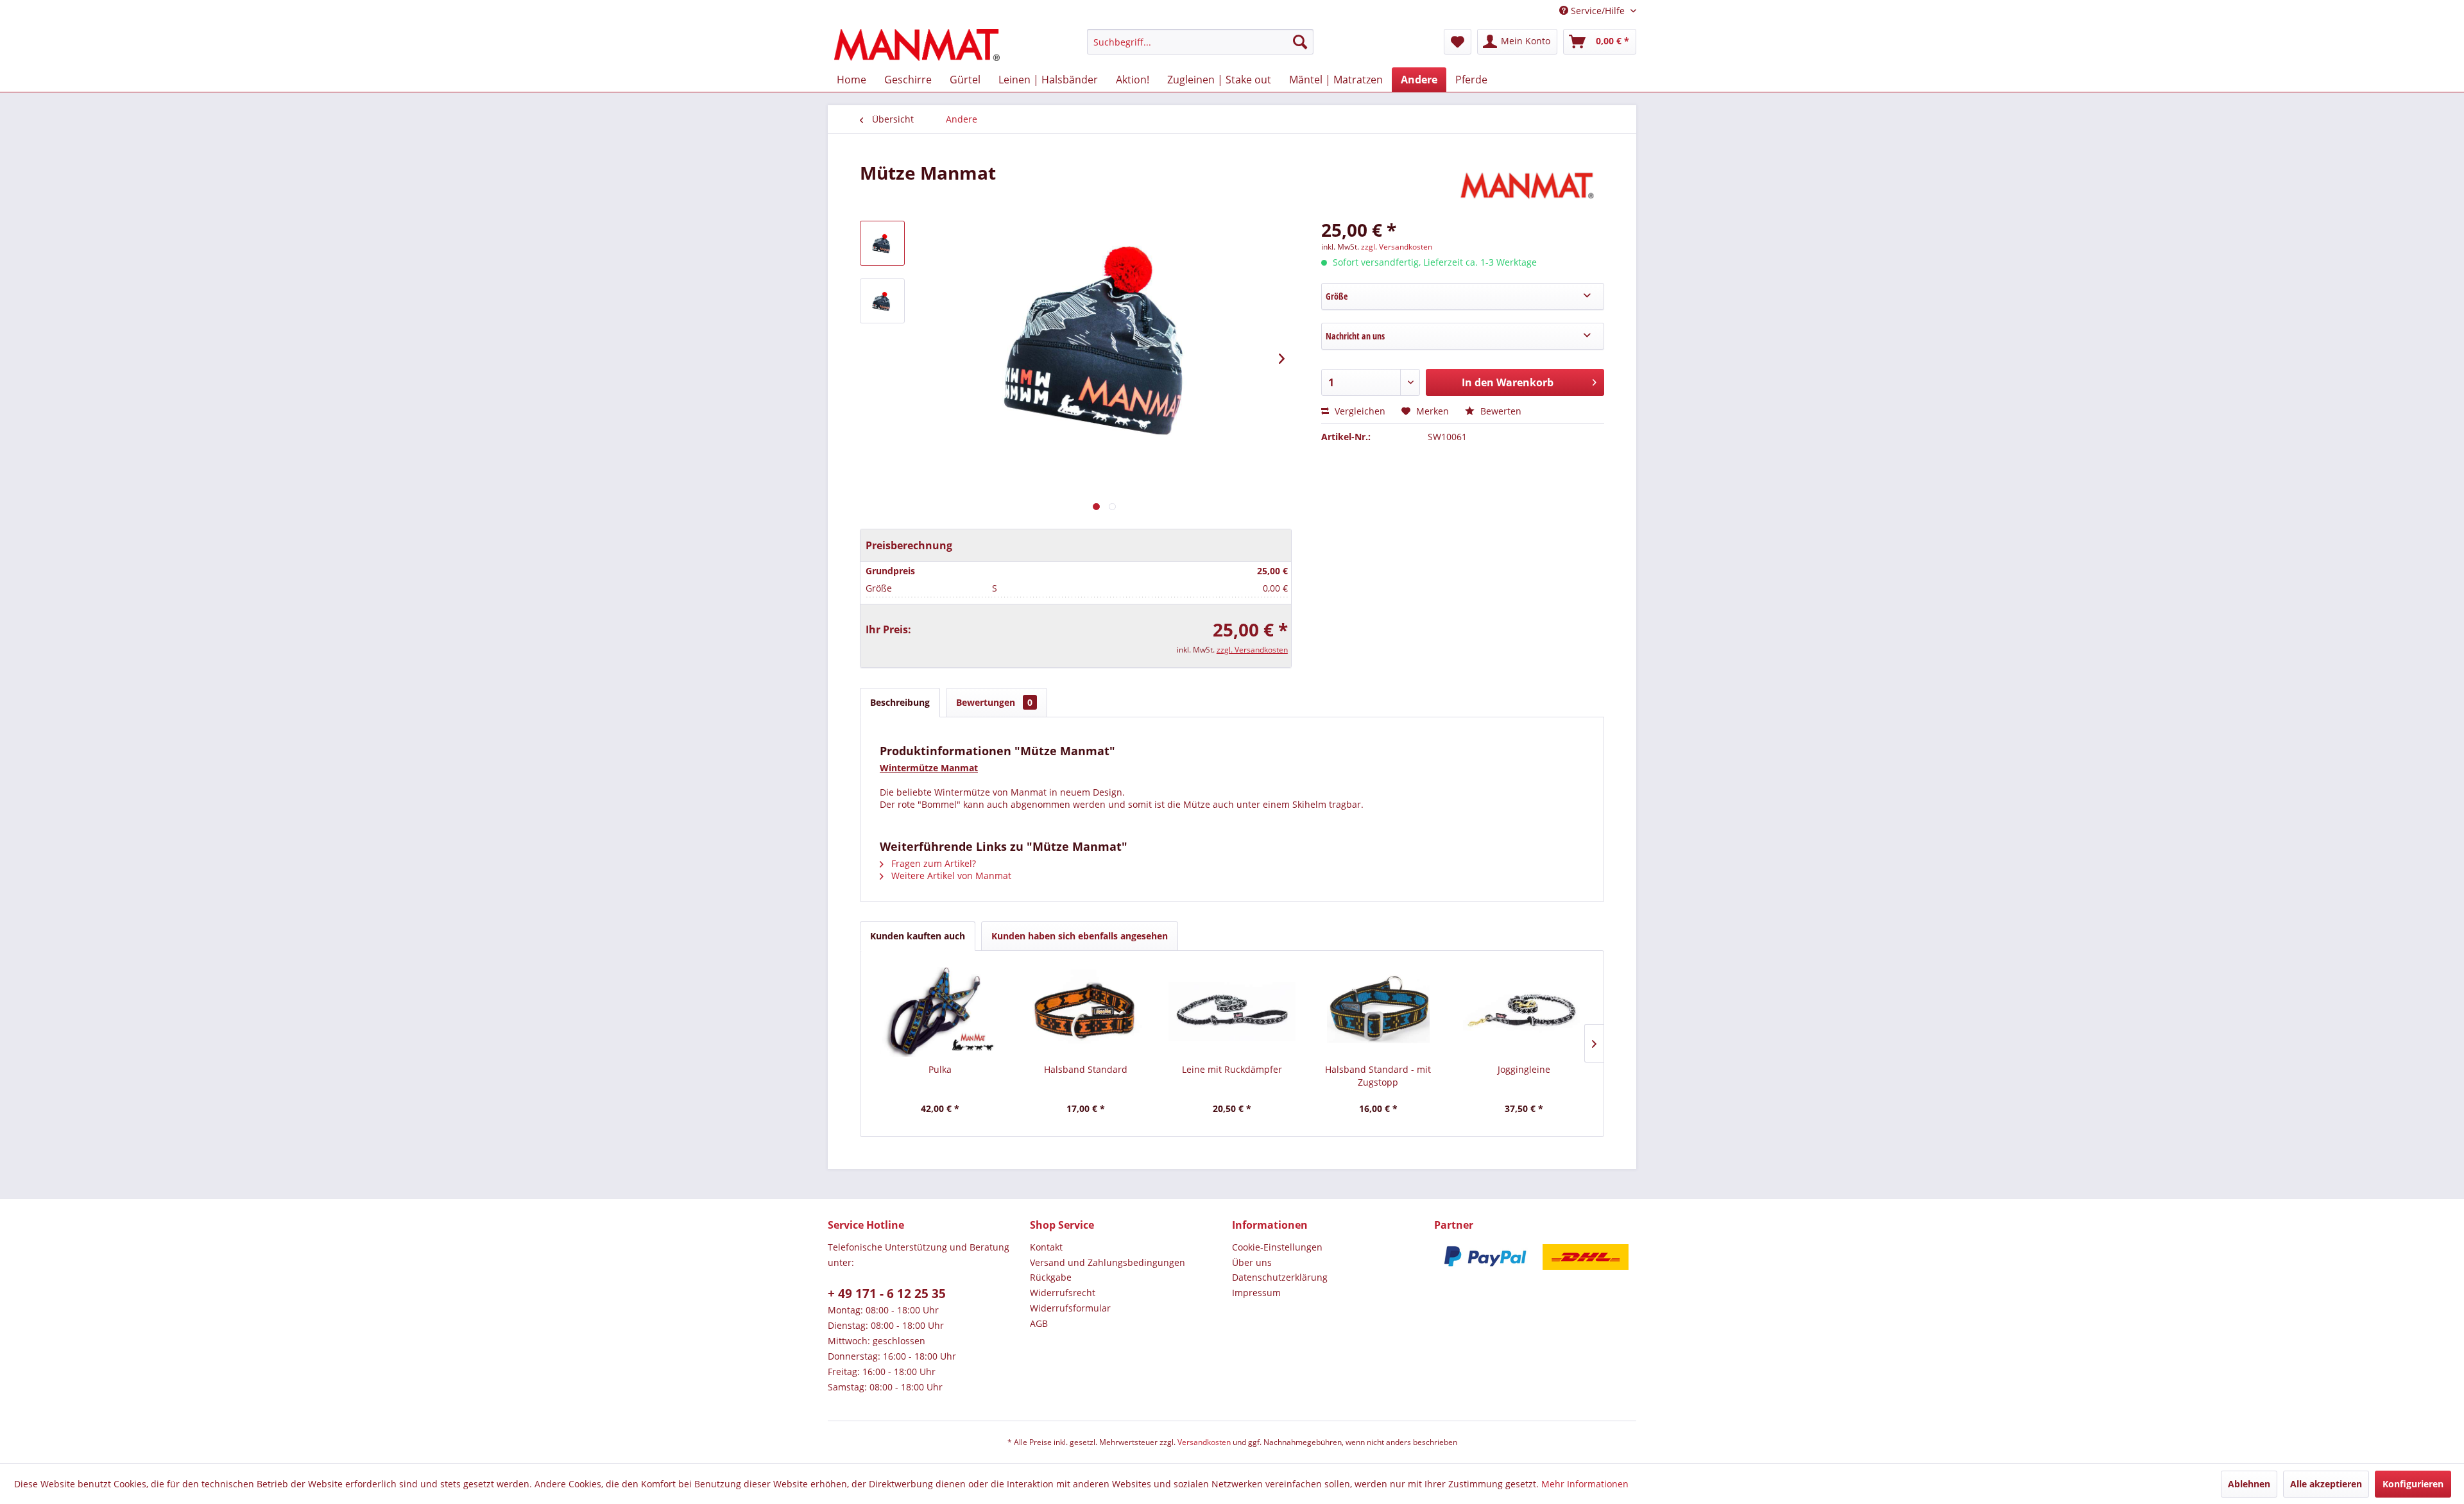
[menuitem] (1200, 42)
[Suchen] (1300, 42)
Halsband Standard (1086, 1069)
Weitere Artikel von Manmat (950, 876)
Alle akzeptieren (2326, 1484)
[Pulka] (940, 1012)
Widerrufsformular (1070, 1308)
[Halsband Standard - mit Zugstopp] (1378, 1012)
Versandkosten (1204, 1442)
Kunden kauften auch (918, 936)
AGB (1039, 1323)
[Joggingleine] (1524, 1012)
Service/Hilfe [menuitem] (1598, 11)
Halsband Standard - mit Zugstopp (1378, 1076)
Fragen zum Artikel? (932, 863)
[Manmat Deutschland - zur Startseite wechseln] (917, 45)
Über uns (1252, 1262)
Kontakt (1046, 1247)
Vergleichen (1359, 411)
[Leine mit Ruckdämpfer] (1232, 1012)
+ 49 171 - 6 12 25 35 (887, 1294)
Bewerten (1500, 411)
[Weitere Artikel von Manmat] (1530, 185)
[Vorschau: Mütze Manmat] (882, 243)
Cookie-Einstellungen (1277, 1247)
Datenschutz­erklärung (1280, 1277)
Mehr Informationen (1585, 1484)
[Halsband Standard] (1086, 1012)
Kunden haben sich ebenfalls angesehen (1080, 936)
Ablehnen (2249, 1484)
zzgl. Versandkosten (1252, 650)
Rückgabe (1051, 1277)
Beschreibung (900, 702)
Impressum (1256, 1293)
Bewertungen (994, 702)
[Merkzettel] (1458, 42)
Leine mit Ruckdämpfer (1232, 1069)
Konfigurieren (2413, 1484)
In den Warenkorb (1508, 382)
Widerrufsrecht (1063, 1293)
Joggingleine (1524, 1069)
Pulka (940, 1069)
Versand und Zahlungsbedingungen (1108, 1262)
